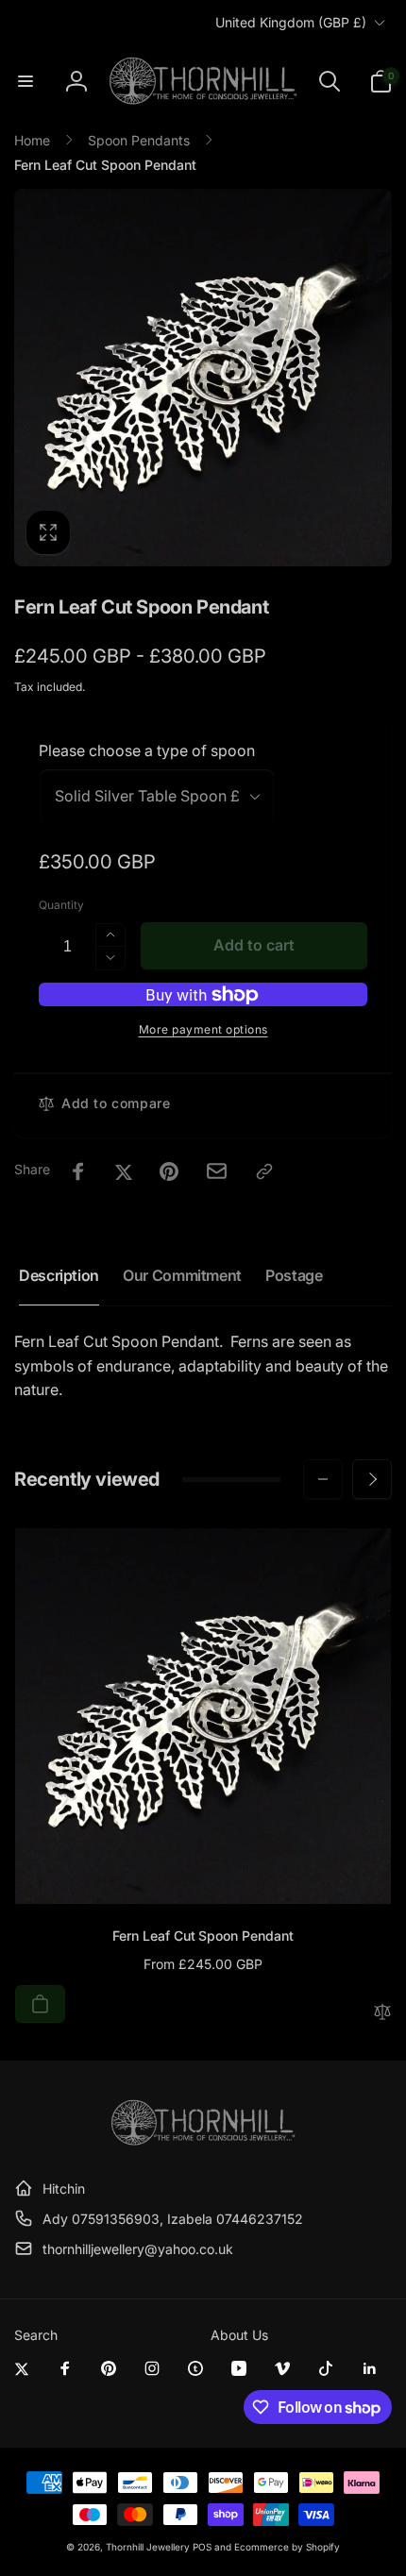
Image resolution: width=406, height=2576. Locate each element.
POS (202, 2547)
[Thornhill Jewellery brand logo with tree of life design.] (203, 2142)
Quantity (61, 905)
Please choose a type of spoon (147, 750)
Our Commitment (182, 1275)
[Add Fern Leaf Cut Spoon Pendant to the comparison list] (382, 2013)
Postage (294, 1275)
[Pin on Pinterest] (169, 1171)
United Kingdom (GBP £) (291, 22)
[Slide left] (323, 1479)
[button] (25, 81)
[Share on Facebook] (78, 1171)
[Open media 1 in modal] (203, 378)
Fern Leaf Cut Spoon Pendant (203, 1936)
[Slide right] (372, 1479)
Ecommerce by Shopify (287, 2547)
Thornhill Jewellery (148, 2547)
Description (59, 1275)
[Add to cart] (40, 2004)
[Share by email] (217, 1171)
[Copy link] (264, 1171)
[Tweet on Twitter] (124, 1171)
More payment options (203, 1029)
